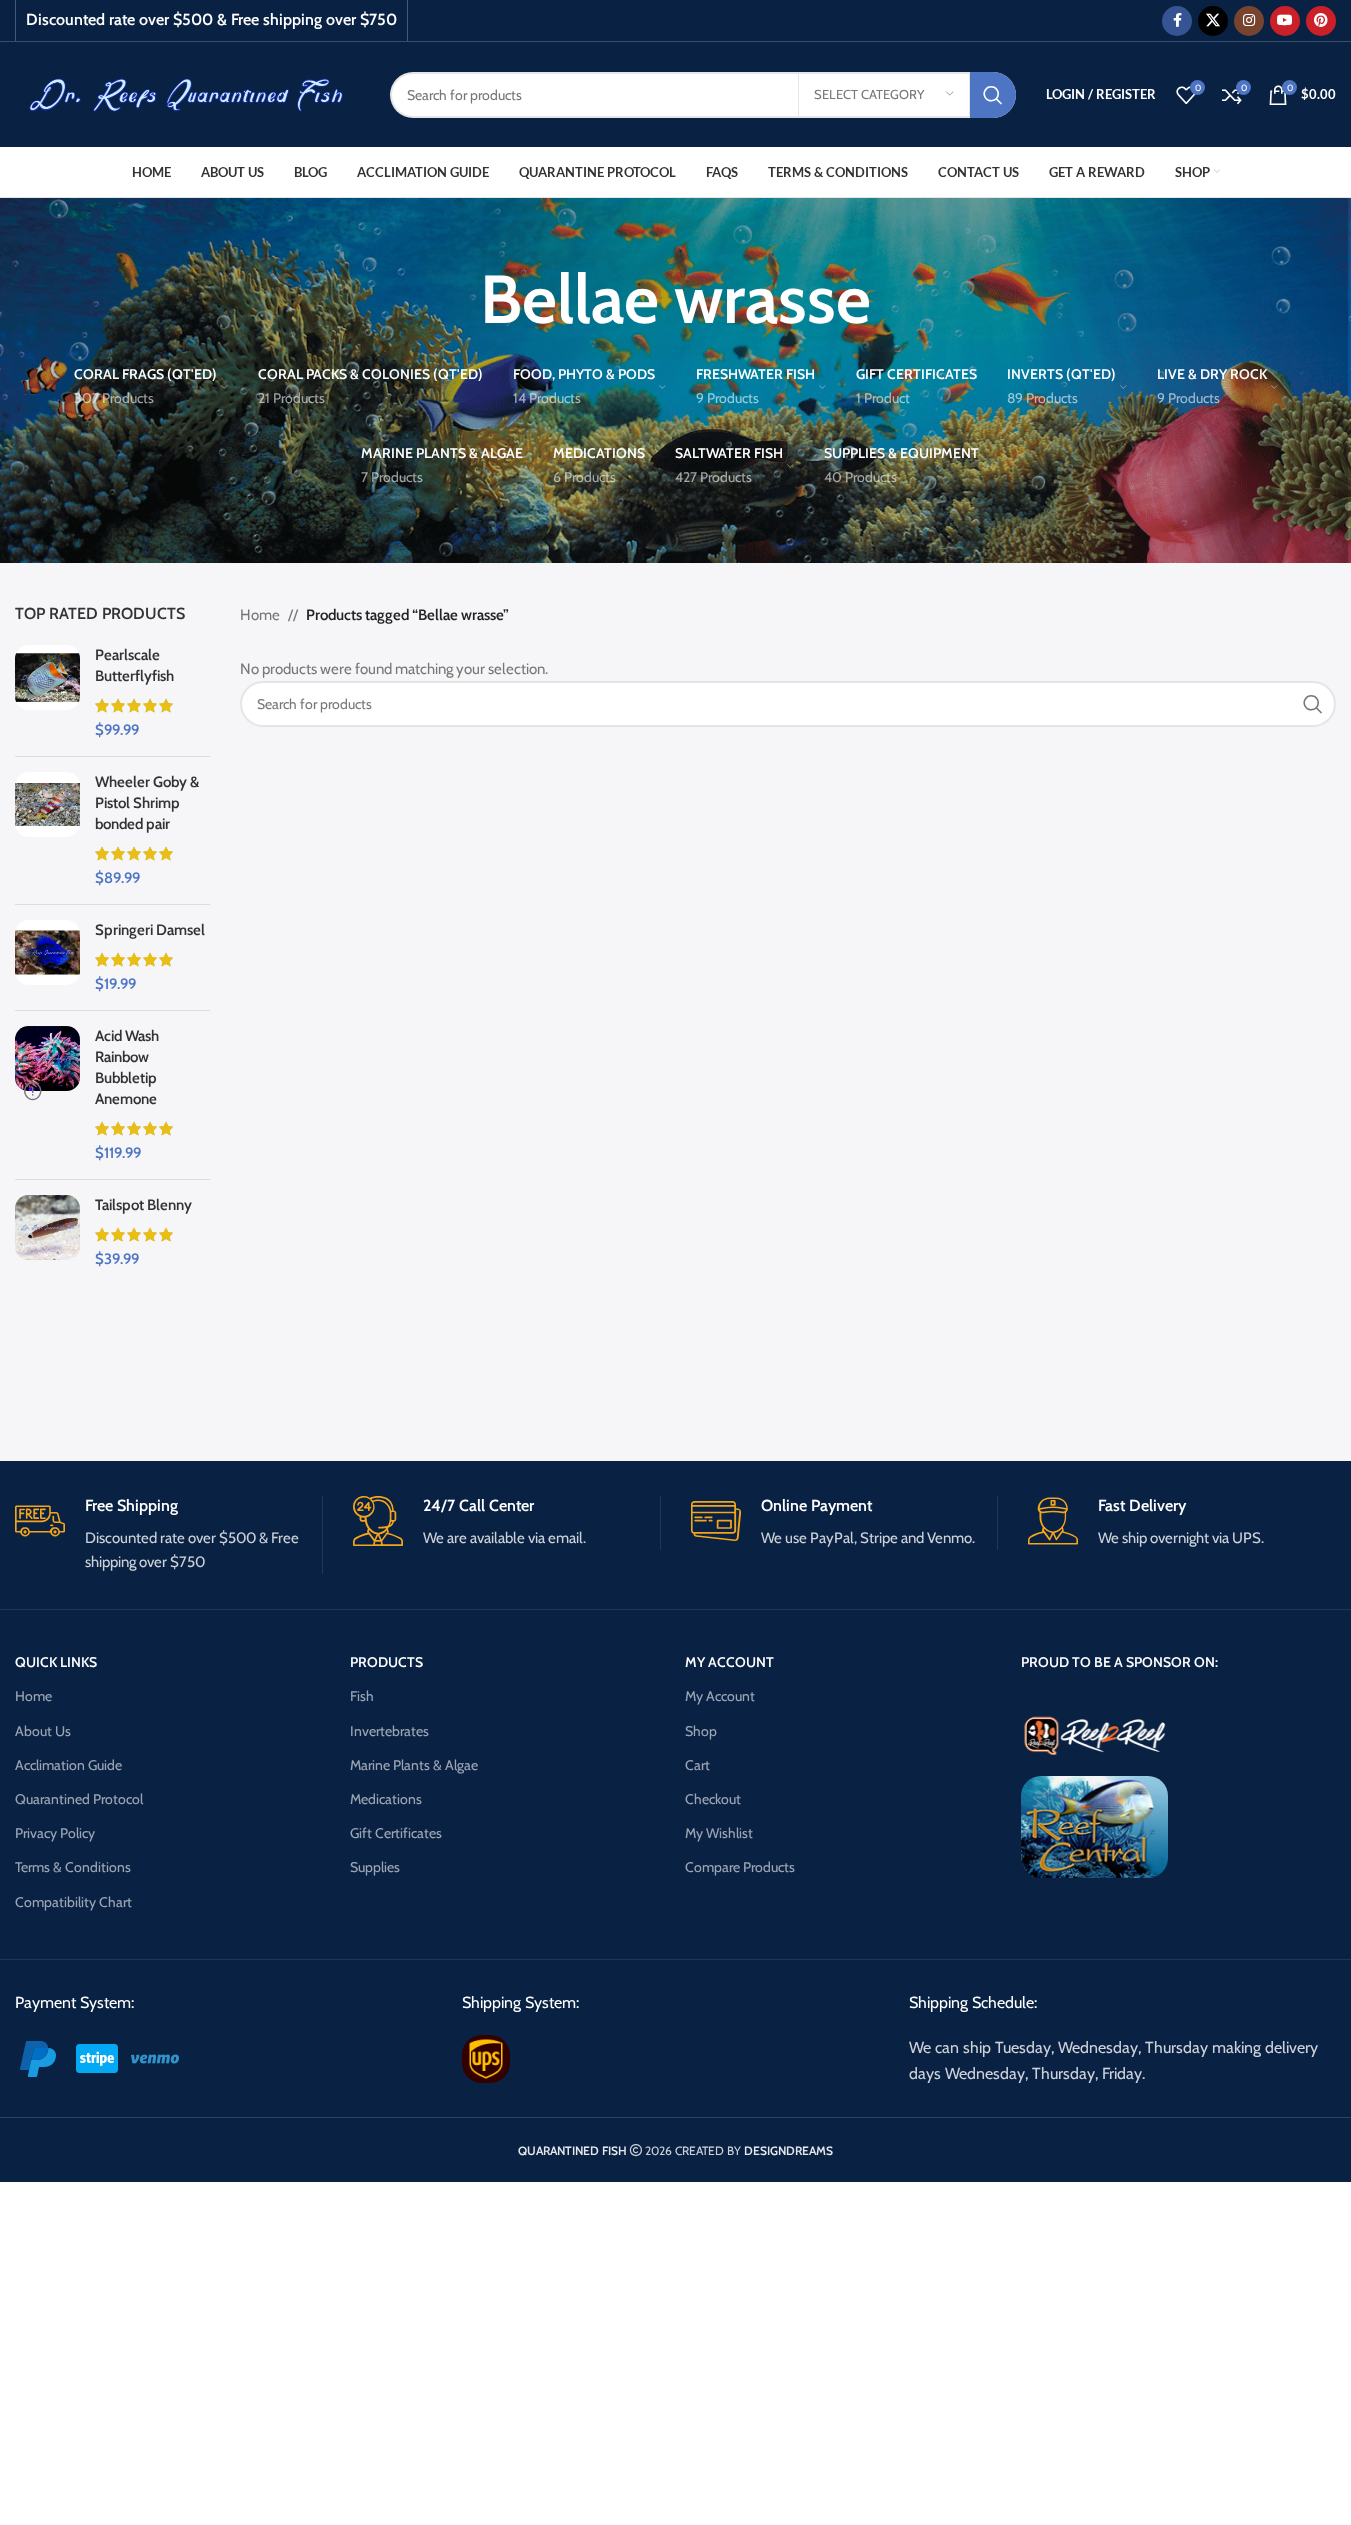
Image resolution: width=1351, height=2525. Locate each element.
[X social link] (1213, 21)
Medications (386, 1799)
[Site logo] (187, 93)
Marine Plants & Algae (414, 1765)
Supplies (375, 1867)
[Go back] (455, 299)
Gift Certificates (396, 1833)
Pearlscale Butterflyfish (134, 665)
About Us (43, 1731)
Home (260, 615)
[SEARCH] (993, 95)
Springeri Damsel (150, 930)
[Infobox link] (168, 1535)
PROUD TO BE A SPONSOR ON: (1119, 1662)
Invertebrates (389, 1731)
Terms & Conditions (73, 1867)
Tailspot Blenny (143, 1205)
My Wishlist (719, 1833)
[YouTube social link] (1285, 21)
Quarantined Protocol (79, 1799)
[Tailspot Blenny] (47, 1232)
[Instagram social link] (1249, 21)
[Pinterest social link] (1321, 21)
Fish (362, 1696)
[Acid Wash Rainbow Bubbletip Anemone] (47, 1095)
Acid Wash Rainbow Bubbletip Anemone (127, 1067)
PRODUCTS (386, 1662)
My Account (720, 1696)
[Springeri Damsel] (47, 957)
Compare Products (740, 1867)
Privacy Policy (55, 1833)
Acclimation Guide (68, 1765)
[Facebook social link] (1177, 21)
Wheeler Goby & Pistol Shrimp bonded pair (147, 803)
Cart (697, 1765)
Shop (701, 1731)
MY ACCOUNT (729, 1662)
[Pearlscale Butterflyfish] (47, 693)
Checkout (713, 1799)
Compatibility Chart (73, 1902)
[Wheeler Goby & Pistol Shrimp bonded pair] (47, 830)
